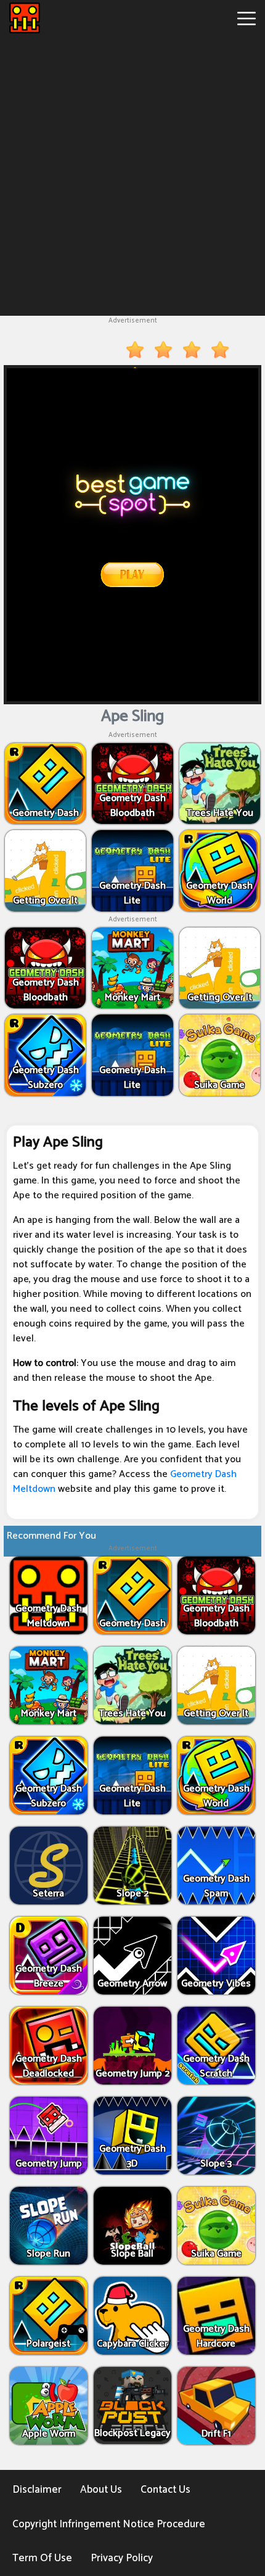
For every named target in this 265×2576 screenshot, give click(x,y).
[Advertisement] (132, 174)
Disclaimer (37, 2490)
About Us (101, 2490)
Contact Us (165, 2490)
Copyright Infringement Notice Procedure (109, 2524)
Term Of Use (42, 2558)
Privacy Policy (122, 2558)
